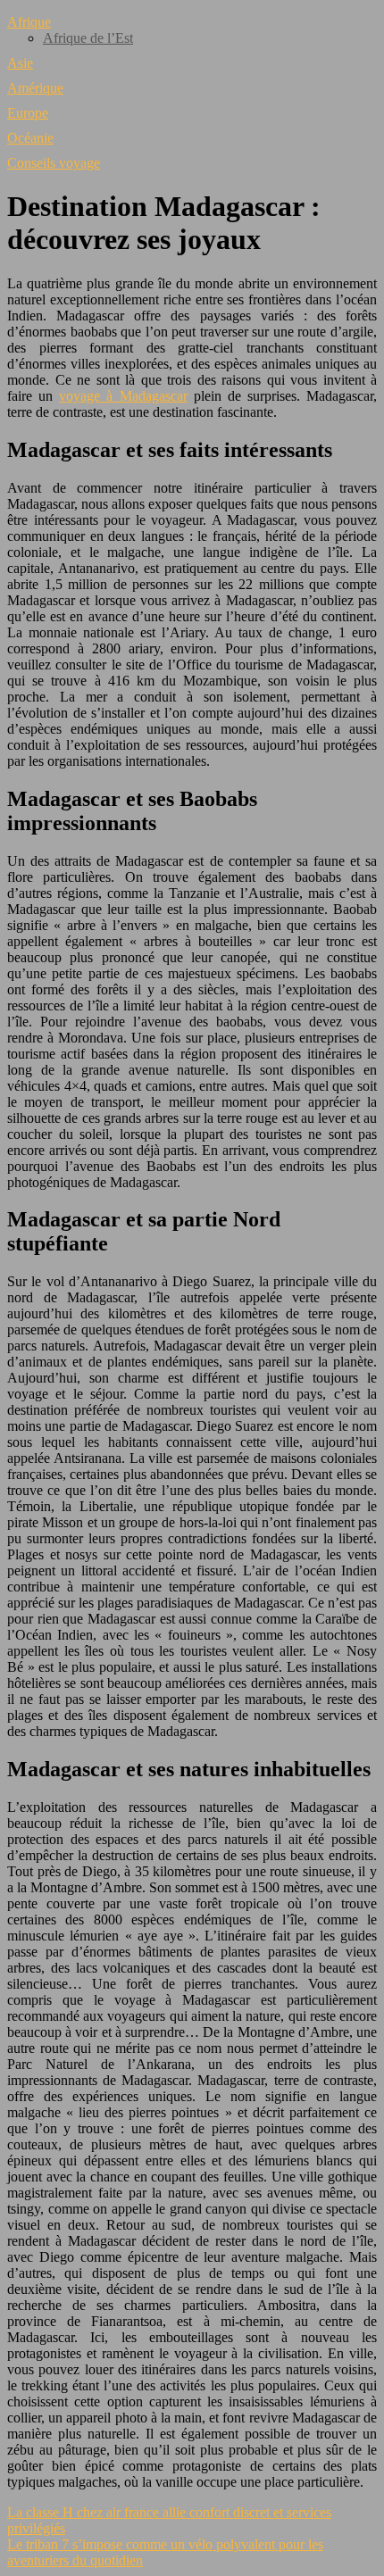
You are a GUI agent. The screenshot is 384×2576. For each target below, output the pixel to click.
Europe (28, 113)
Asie (20, 63)
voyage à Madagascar (123, 396)
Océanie (30, 138)
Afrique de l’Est (88, 38)
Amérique (35, 88)
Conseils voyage (54, 163)
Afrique (29, 22)
